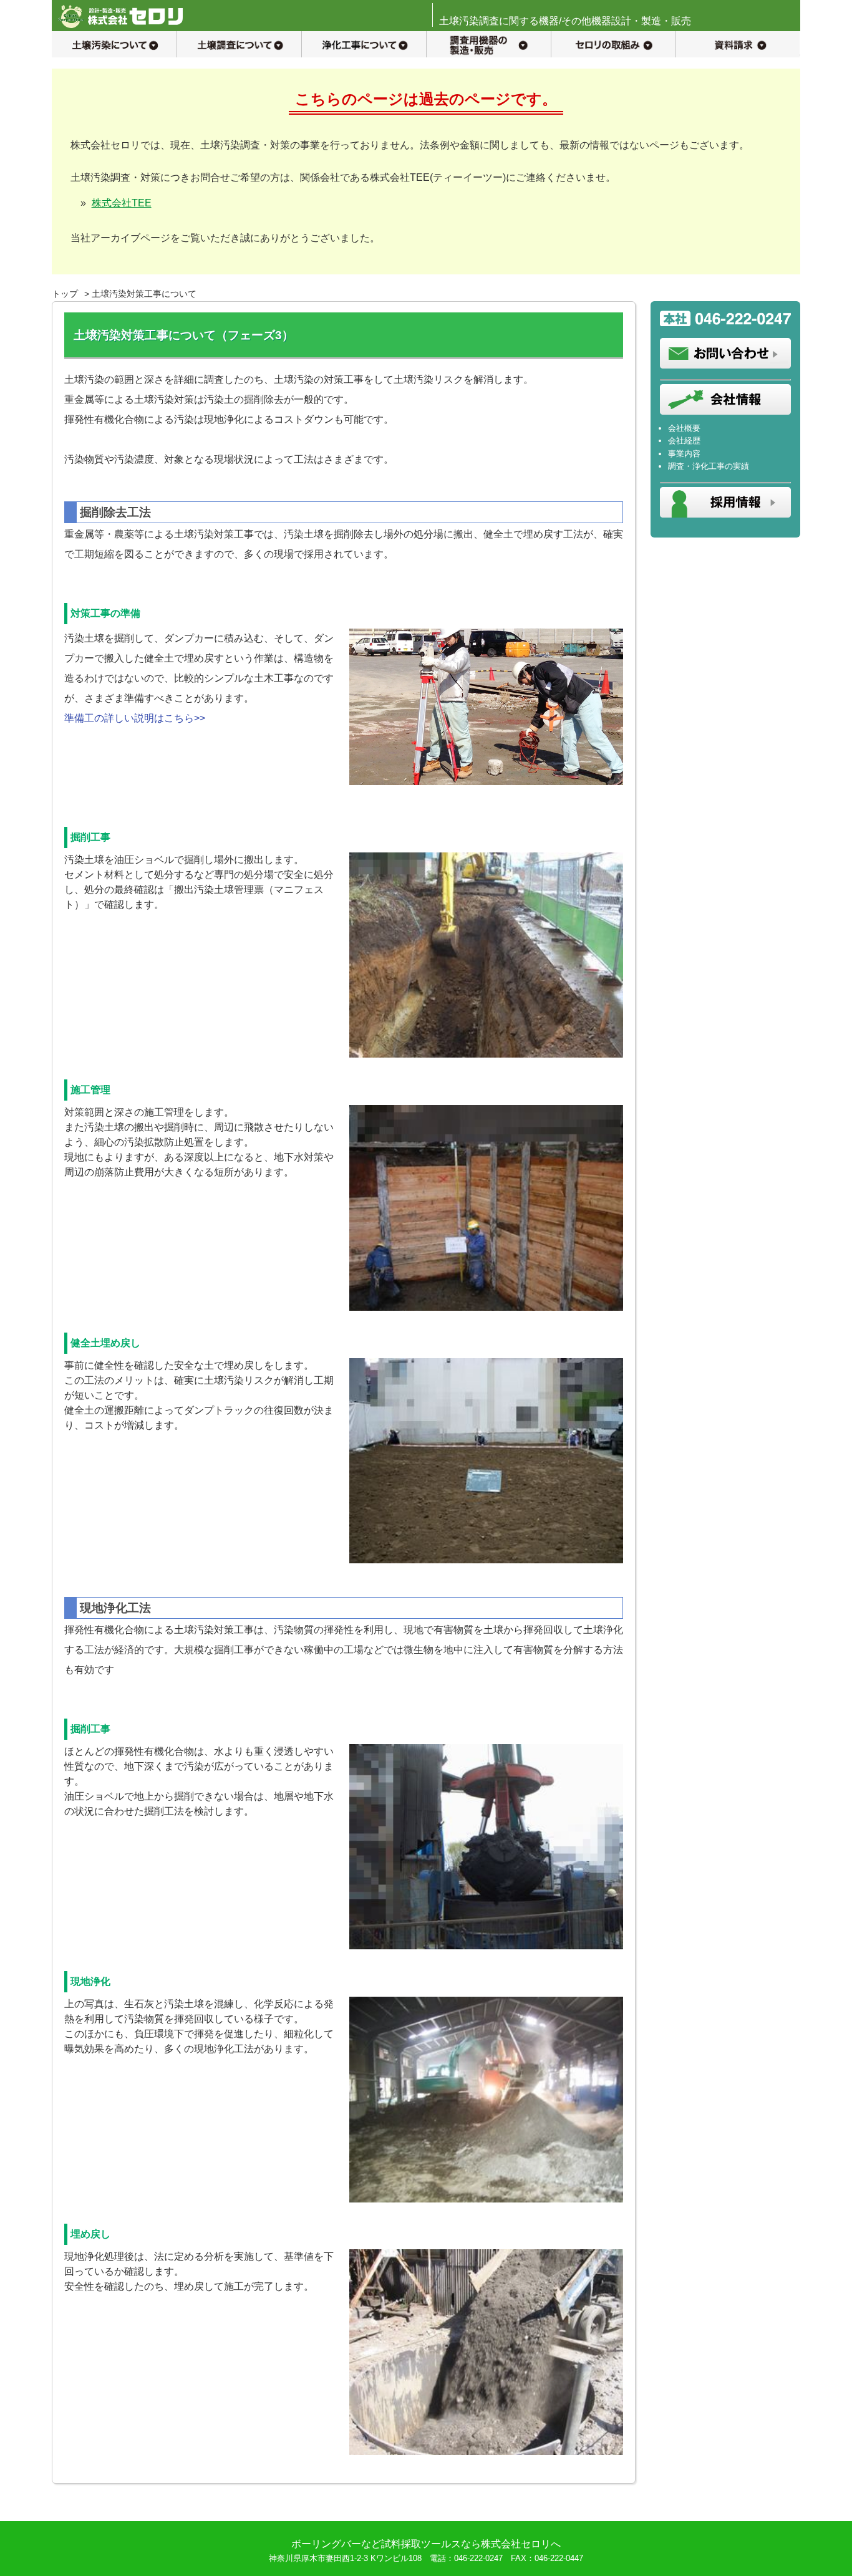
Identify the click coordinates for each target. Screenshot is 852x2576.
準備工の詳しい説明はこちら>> (135, 718)
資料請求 (738, 44)
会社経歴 (684, 441)
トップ (65, 294)
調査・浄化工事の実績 (709, 466)
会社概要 (684, 428)
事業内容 (684, 454)
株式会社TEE (122, 203)
